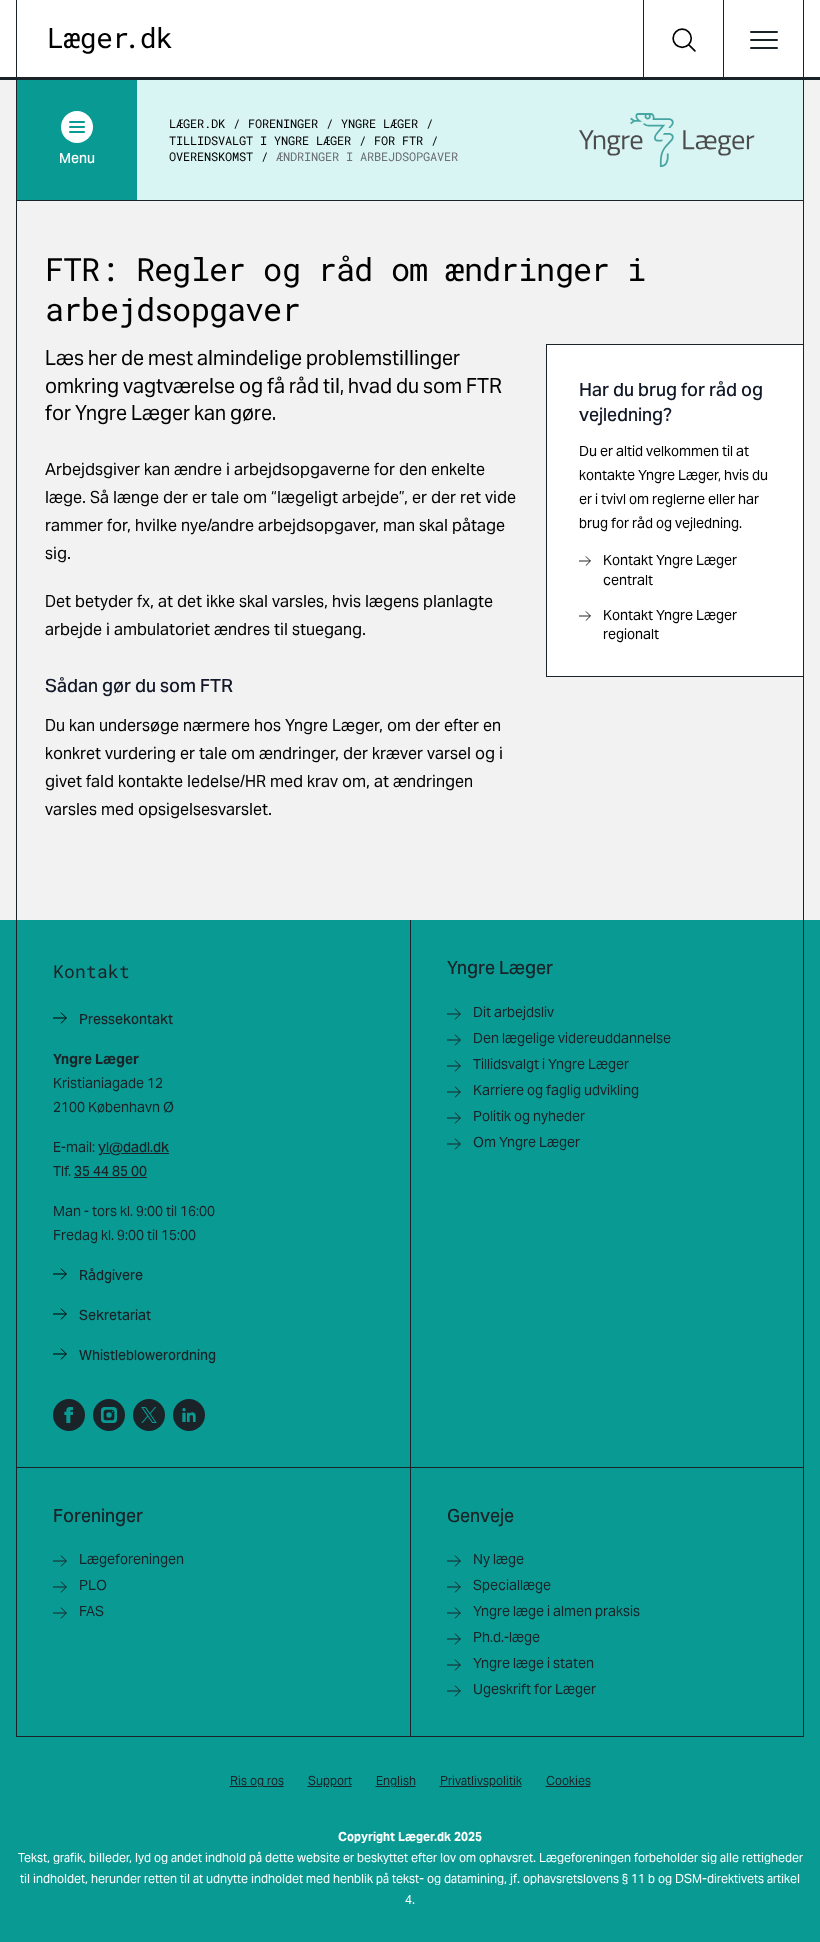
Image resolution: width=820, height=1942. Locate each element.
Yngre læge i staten (533, 1663)
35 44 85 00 (110, 1171)
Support (330, 1780)
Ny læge (498, 1559)
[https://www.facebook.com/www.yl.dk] (69, 1415)
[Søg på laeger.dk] (683, 40)
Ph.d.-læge (506, 1637)
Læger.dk (197, 123)
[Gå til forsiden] (110, 40)
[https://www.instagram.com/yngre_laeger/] (109, 1415)
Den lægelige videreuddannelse (572, 1038)
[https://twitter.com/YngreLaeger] (149, 1415)
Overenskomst (211, 156)
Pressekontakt (126, 1019)
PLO (93, 1585)
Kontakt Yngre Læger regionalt (670, 624)
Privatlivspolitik (481, 1780)
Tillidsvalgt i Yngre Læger (260, 140)
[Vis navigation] (763, 40)
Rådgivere (111, 1275)
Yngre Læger (379, 123)
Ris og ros (257, 1780)
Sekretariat (115, 1315)
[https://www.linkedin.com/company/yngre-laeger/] (189, 1415)
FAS (91, 1611)
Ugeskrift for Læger (534, 1689)
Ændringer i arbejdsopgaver (367, 156)
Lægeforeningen (131, 1559)
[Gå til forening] (667, 140)
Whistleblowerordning (147, 1355)
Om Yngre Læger (526, 1142)
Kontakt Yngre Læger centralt (670, 569)
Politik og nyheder (529, 1116)
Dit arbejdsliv (513, 1012)
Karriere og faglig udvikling (556, 1090)
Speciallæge (512, 1585)
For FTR (398, 140)
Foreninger (283, 123)
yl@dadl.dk (133, 1147)
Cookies (568, 1780)
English (396, 1780)
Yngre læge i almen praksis (556, 1611)
